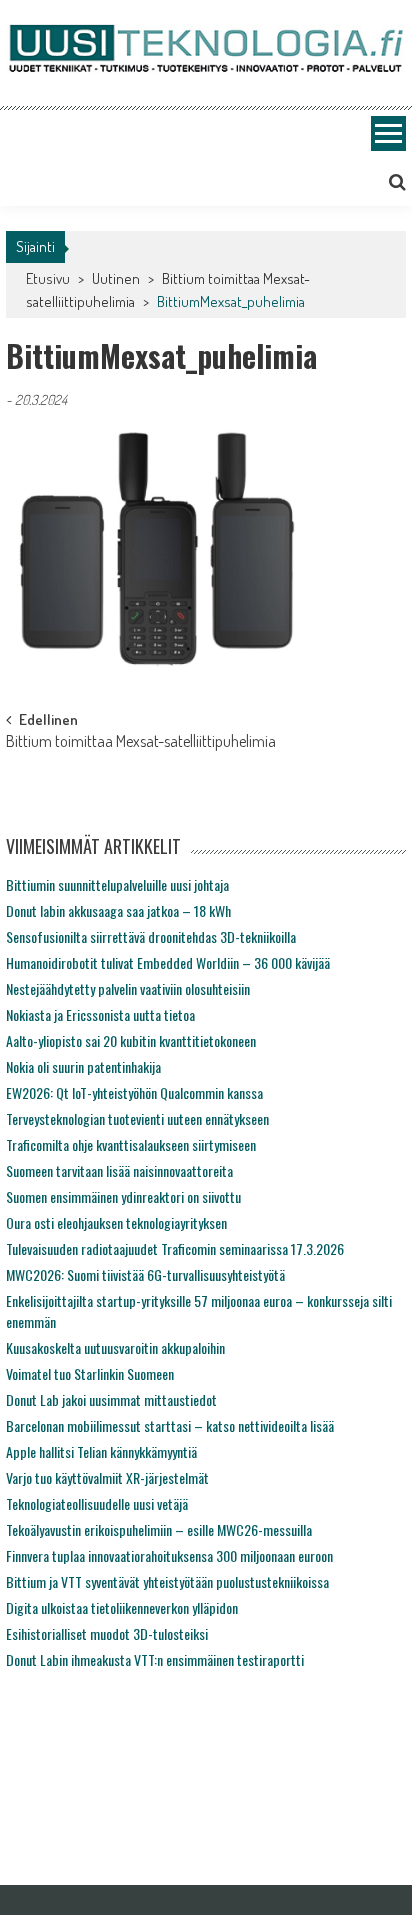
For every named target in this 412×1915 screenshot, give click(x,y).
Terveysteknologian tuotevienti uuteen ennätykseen (137, 1118)
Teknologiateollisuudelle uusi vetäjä (97, 1503)
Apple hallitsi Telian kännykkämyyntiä (101, 1451)
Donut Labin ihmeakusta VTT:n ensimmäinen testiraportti (155, 1659)
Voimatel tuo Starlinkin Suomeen (90, 1373)
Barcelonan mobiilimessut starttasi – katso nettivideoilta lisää (170, 1425)
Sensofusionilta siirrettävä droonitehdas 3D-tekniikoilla (151, 936)
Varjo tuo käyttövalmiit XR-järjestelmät (107, 1477)
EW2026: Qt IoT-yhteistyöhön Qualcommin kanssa (134, 1092)
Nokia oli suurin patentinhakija (83, 1066)
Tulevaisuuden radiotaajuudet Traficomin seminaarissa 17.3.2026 (175, 1248)
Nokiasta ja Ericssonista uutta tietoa (100, 1014)
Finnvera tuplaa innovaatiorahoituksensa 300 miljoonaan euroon (169, 1555)
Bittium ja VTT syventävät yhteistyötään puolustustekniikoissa (167, 1581)
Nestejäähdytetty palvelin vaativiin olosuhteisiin (128, 988)
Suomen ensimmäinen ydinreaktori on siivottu (123, 1196)
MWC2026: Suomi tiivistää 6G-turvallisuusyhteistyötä (145, 1274)
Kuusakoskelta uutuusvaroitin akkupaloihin (115, 1347)
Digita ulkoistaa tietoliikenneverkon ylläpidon (122, 1607)
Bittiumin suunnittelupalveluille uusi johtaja (117, 884)
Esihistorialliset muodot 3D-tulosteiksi (107, 1633)
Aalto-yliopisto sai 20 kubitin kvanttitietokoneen (131, 1040)
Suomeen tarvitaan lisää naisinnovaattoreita (119, 1170)
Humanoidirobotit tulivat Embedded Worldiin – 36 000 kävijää (168, 962)
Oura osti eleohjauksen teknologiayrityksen (116, 1222)
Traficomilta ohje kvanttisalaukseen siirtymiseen (131, 1144)
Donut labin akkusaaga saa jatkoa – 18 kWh (118, 910)
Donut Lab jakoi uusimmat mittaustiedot (111, 1399)
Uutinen (116, 278)
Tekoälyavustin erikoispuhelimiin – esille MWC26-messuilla (159, 1529)
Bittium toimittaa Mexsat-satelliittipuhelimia (141, 743)
